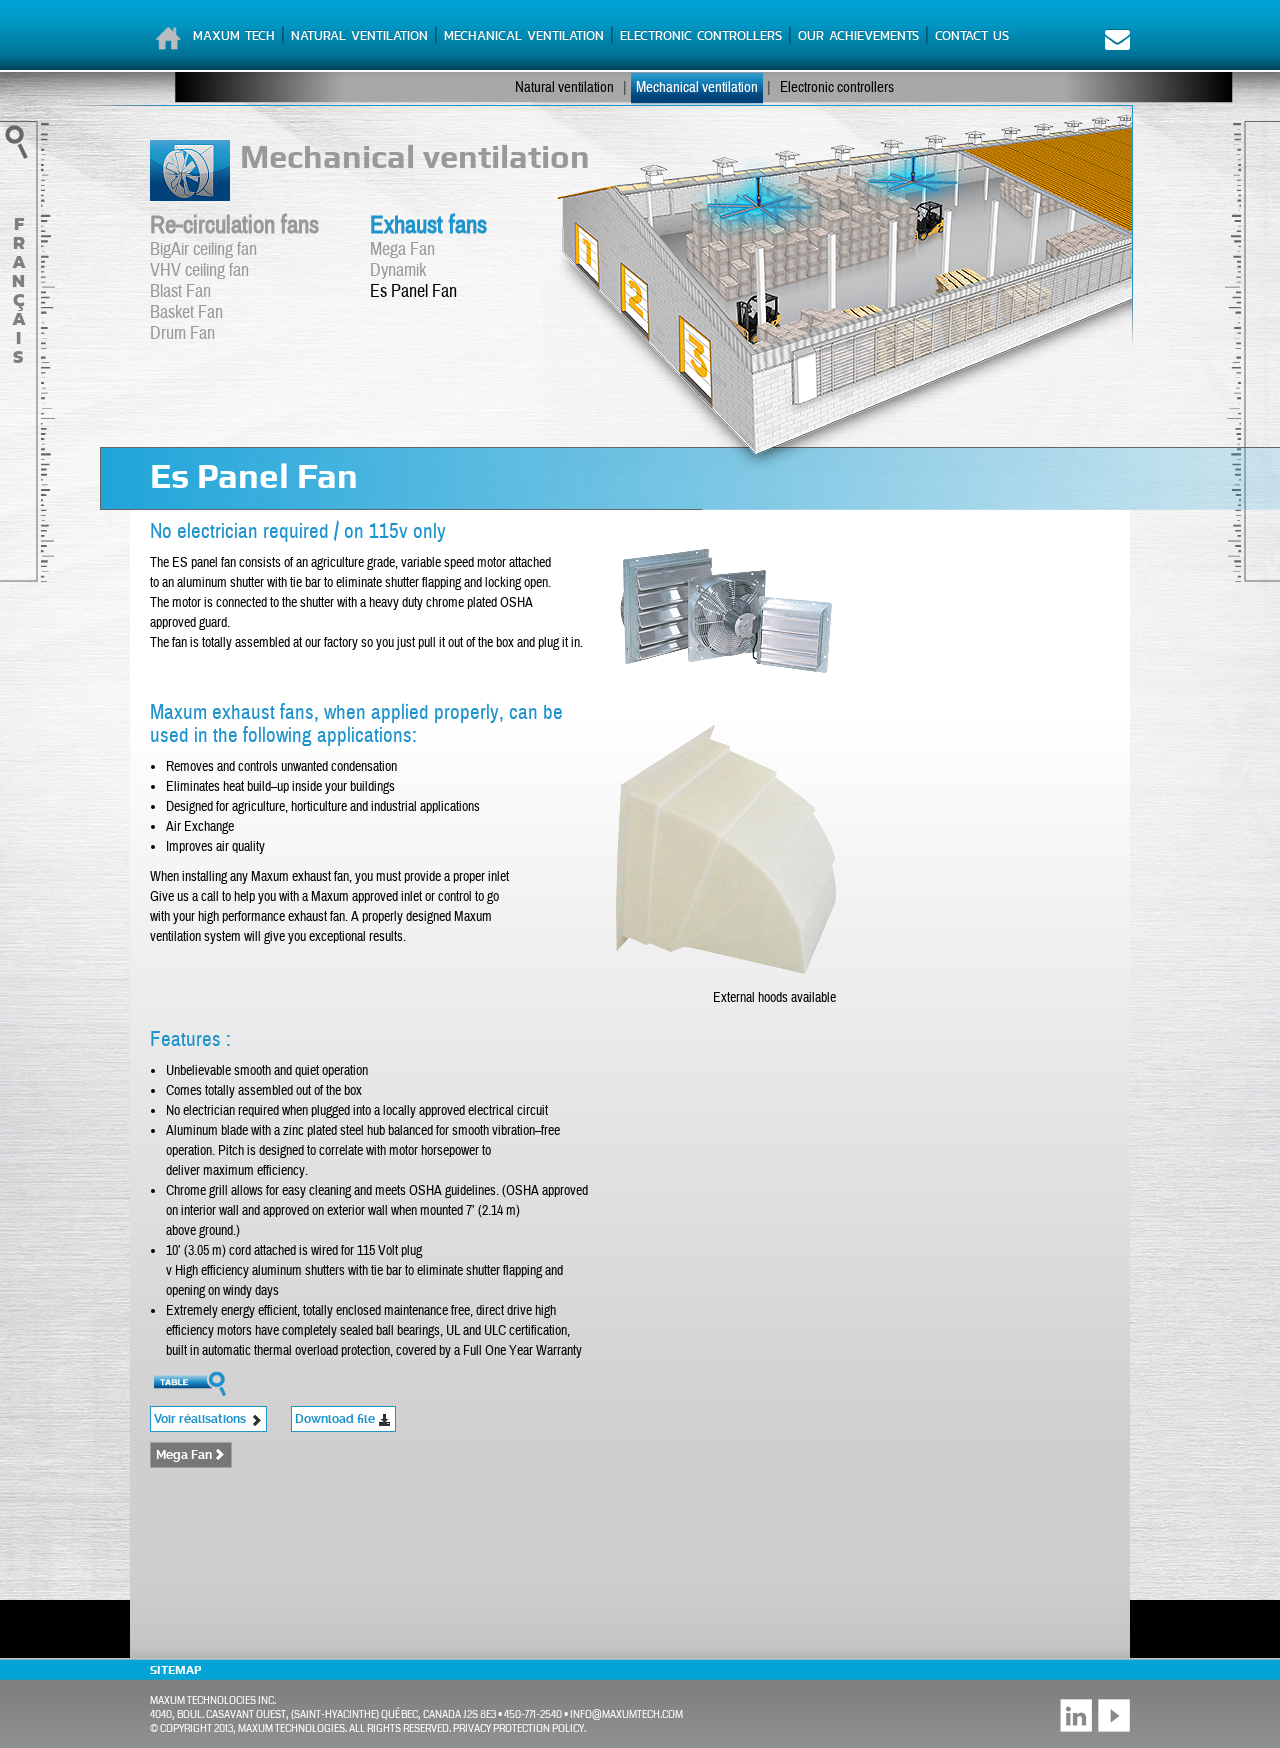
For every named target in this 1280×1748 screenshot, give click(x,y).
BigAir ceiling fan (203, 249)
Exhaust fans (428, 225)
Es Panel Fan (413, 291)
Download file (336, 1419)
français (19, 290)
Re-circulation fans (234, 225)
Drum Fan (182, 333)
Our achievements (858, 35)
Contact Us (972, 35)
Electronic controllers (701, 35)
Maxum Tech (234, 35)
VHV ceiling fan (199, 270)
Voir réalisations (201, 1419)
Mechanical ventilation (524, 35)
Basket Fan (186, 312)
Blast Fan (180, 291)
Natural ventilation (359, 35)
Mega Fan (402, 249)
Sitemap (176, 1670)
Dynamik (398, 270)
